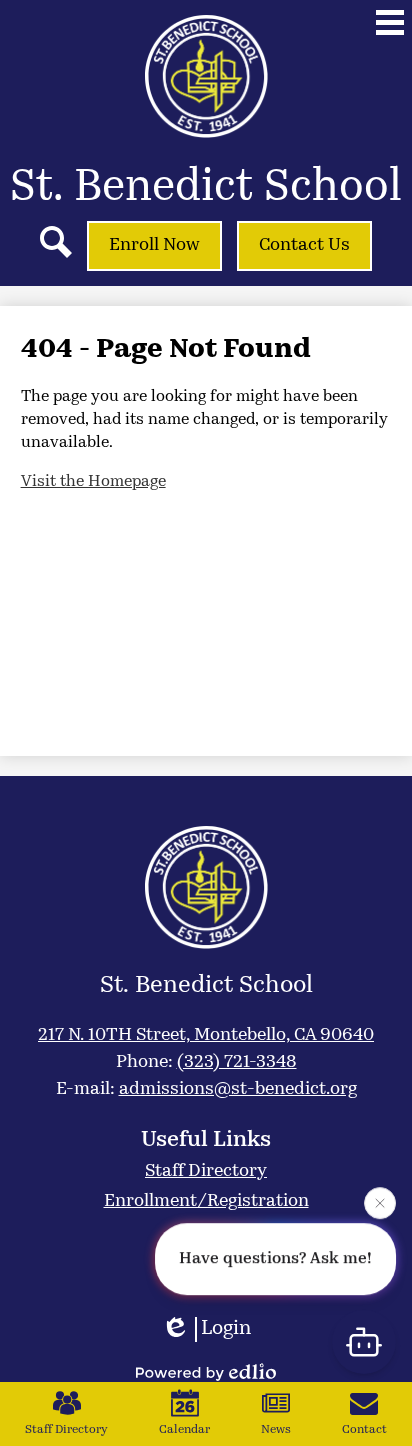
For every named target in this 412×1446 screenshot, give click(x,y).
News (276, 1430)
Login (226, 1329)
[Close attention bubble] (380, 1203)
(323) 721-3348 (237, 1063)
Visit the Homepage (93, 482)
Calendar (184, 1430)
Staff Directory (66, 1430)
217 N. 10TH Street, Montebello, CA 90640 (206, 1036)
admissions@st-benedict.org (238, 1090)
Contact (364, 1430)
